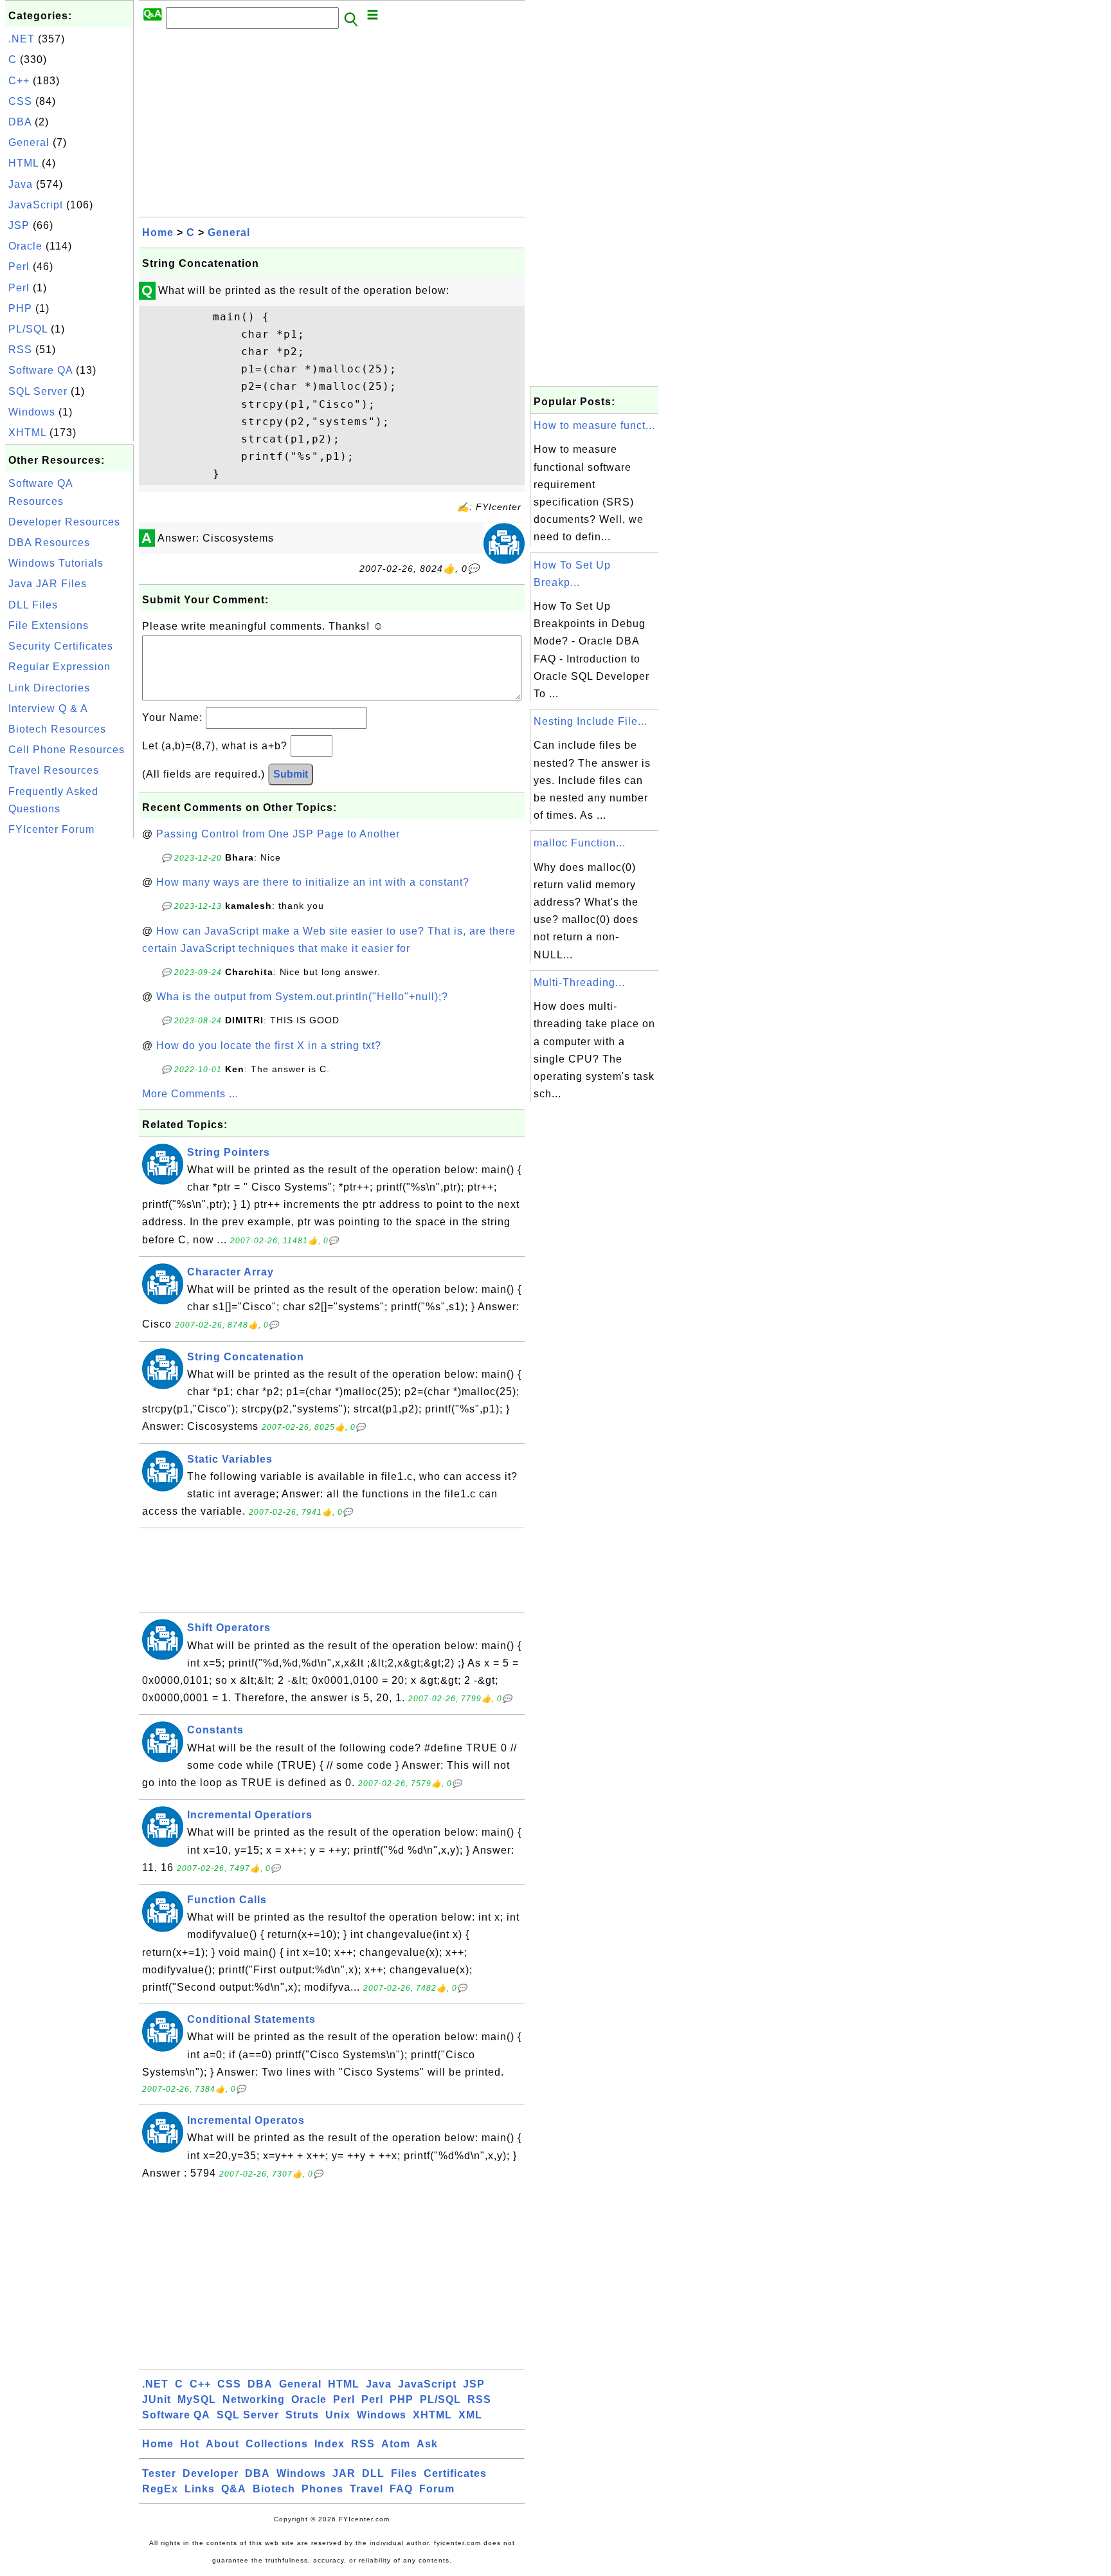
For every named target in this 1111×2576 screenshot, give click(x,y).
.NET (22, 39)
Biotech (274, 2489)
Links (200, 2489)
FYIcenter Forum (51, 829)
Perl (19, 267)
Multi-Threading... (579, 982)
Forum (437, 2489)
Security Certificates (61, 646)
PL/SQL (28, 329)
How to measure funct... (594, 425)
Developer (211, 2473)
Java (21, 184)
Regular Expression (59, 667)
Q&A (234, 2489)
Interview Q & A (48, 708)
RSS (20, 350)
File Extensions (49, 626)
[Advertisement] (69, 1034)
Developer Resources (64, 522)
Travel (366, 2489)
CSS (20, 101)
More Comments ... (190, 1094)
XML (470, 2415)
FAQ (401, 2489)
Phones (322, 2489)
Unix (338, 2415)
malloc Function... (580, 843)
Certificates (455, 2473)
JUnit (157, 2399)
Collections (277, 2444)
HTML (23, 163)
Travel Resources (54, 770)
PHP (20, 308)
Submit (291, 774)
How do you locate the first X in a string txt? (269, 1046)
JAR (344, 2473)
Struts (302, 2415)
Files (404, 2473)
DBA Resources (49, 543)
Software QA (41, 370)
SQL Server (38, 391)
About (222, 2444)
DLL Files (33, 605)
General (29, 142)
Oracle (25, 246)
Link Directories (49, 688)
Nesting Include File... (591, 721)
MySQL (197, 2399)
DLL (373, 2473)
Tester (159, 2473)
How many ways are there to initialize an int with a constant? (313, 882)
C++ (19, 81)
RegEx (160, 2489)
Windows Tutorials (56, 563)
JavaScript (36, 205)
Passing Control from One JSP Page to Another (278, 834)
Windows (32, 412)
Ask (427, 2444)
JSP (19, 225)
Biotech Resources (57, 729)
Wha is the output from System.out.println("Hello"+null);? (302, 997)
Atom (396, 2444)
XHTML (27, 433)
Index (330, 2444)
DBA (20, 122)
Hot (190, 2444)
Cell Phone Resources (67, 750)
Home (158, 233)
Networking (254, 2399)
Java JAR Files (48, 584)
